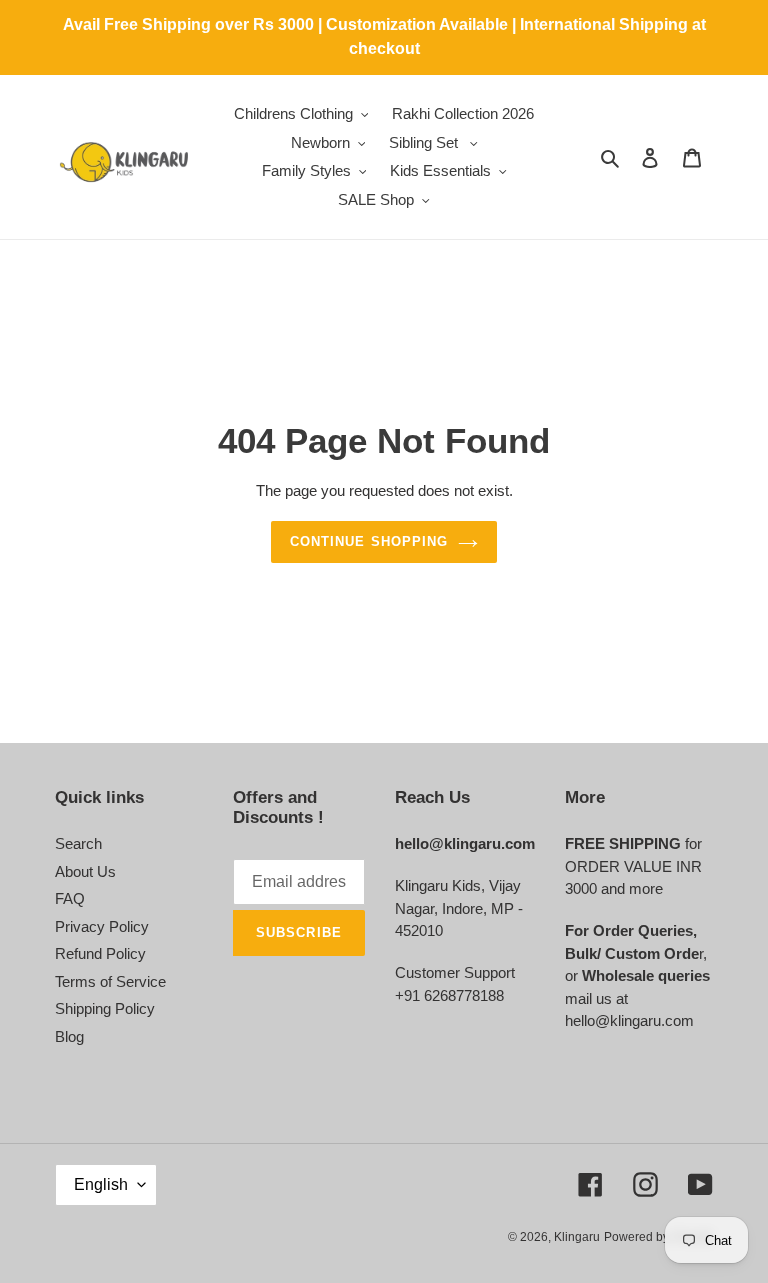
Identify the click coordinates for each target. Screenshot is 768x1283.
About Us (85, 871)
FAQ (70, 898)
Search (78, 843)
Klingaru (577, 1237)
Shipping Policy (105, 1008)
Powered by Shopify (658, 1237)
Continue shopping (369, 541)
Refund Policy (100, 953)
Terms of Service (110, 981)
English (101, 1184)
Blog (69, 1036)
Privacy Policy (102, 926)
